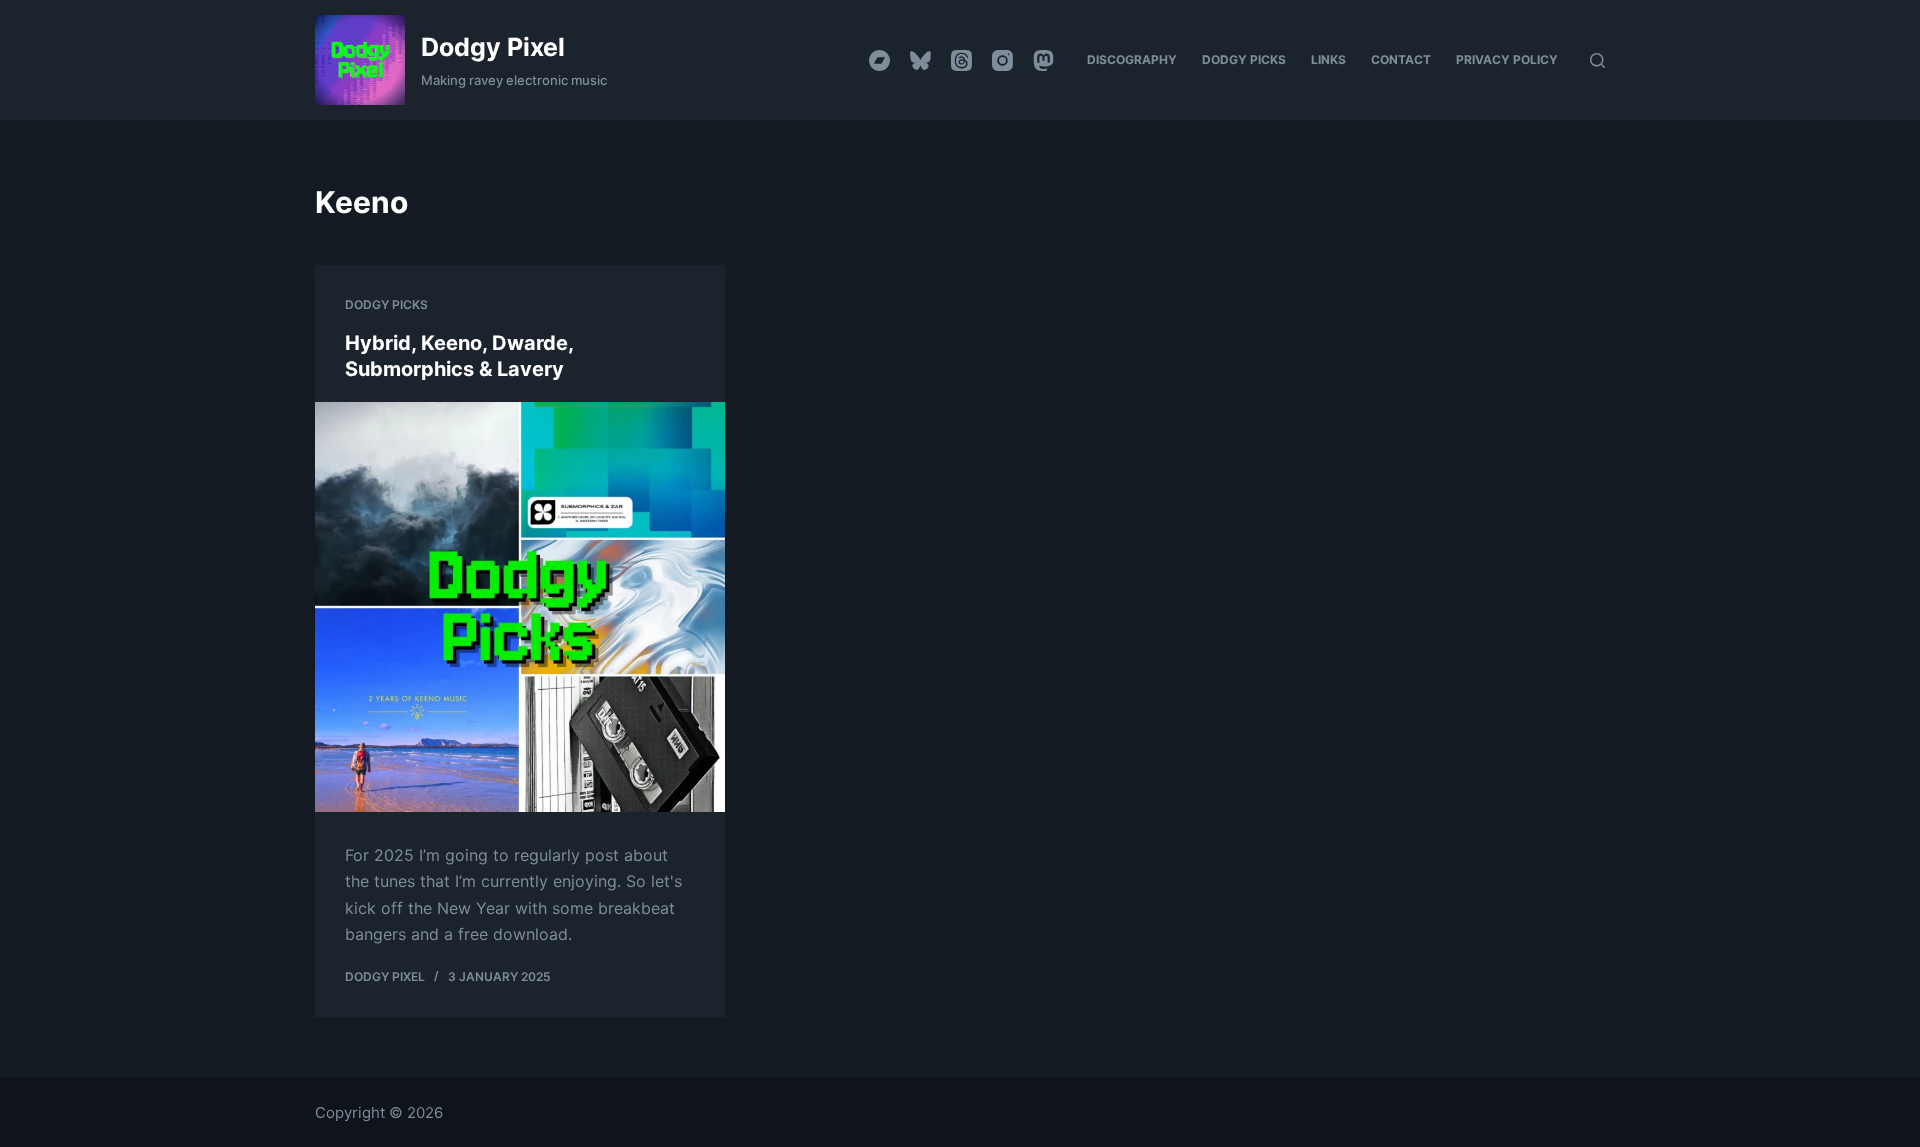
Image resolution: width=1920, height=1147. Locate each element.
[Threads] (961, 60)
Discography (1132, 59)
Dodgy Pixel (493, 47)
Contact (1401, 59)
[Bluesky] (920, 60)
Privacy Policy (1507, 59)
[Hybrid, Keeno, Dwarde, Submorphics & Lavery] (520, 607)
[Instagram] (1002, 60)
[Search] (1597, 60)
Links (1328, 59)
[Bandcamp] (879, 60)
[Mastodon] (1043, 60)
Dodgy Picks (1244, 59)
